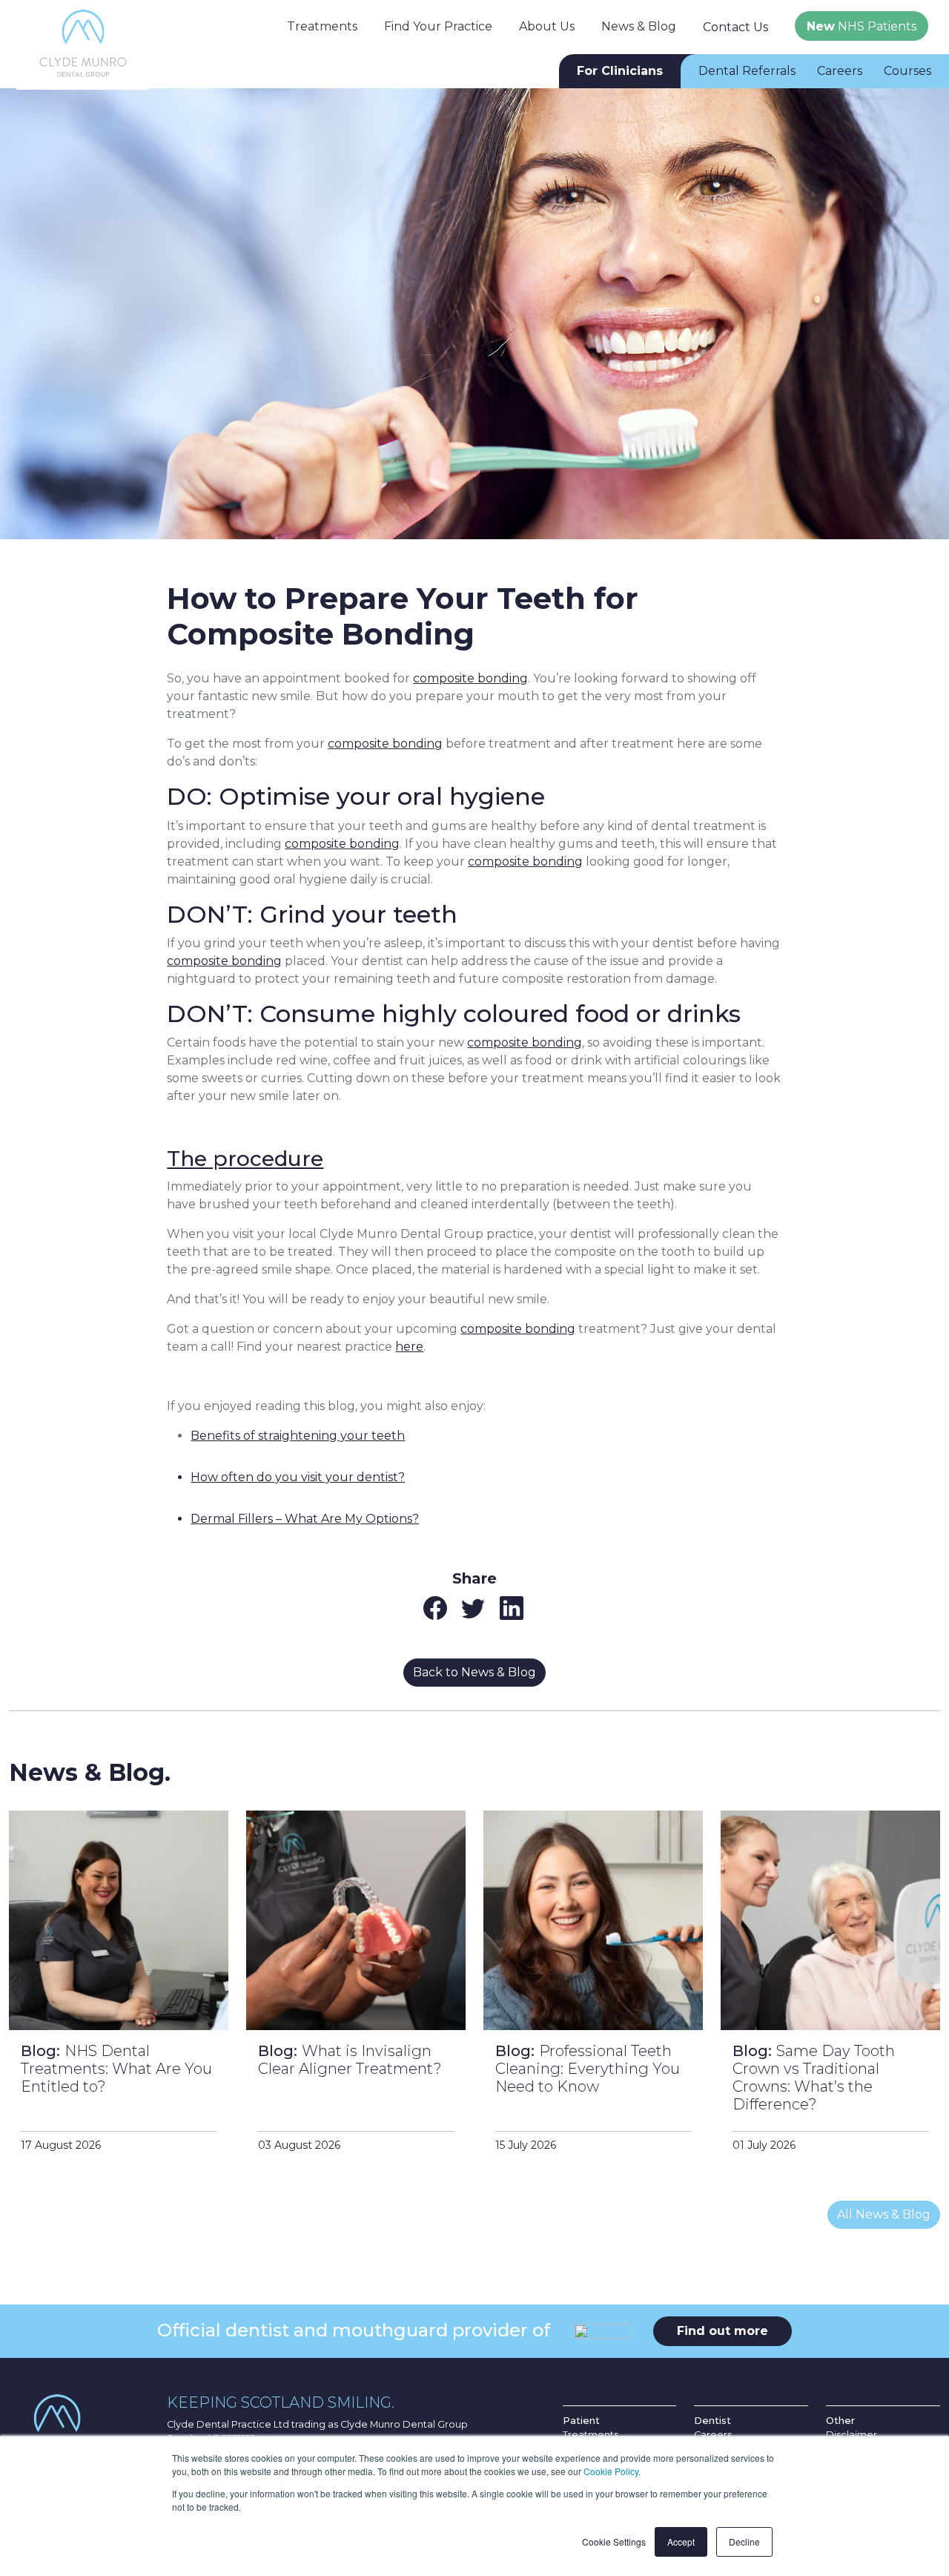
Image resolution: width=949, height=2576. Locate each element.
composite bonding (470, 678)
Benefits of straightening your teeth (298, 1436)
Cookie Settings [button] (614, 2542)
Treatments (322, 26)
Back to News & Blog (474, 1672)
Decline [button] (744, 2542)
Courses (907, 71)
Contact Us (735, 27)
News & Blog (639, 26)
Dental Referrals (747, 71)
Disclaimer (852, 2435)
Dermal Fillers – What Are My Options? (305, 1519)
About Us (547, 26)
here (409, 1347)
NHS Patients (862, 26)
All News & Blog (884, 2214)
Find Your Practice (438, 26)
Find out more (723, 2331)
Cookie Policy (611, 2471)
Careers (840, 71)
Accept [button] (681, 2542)
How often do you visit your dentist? (298, 1477)
